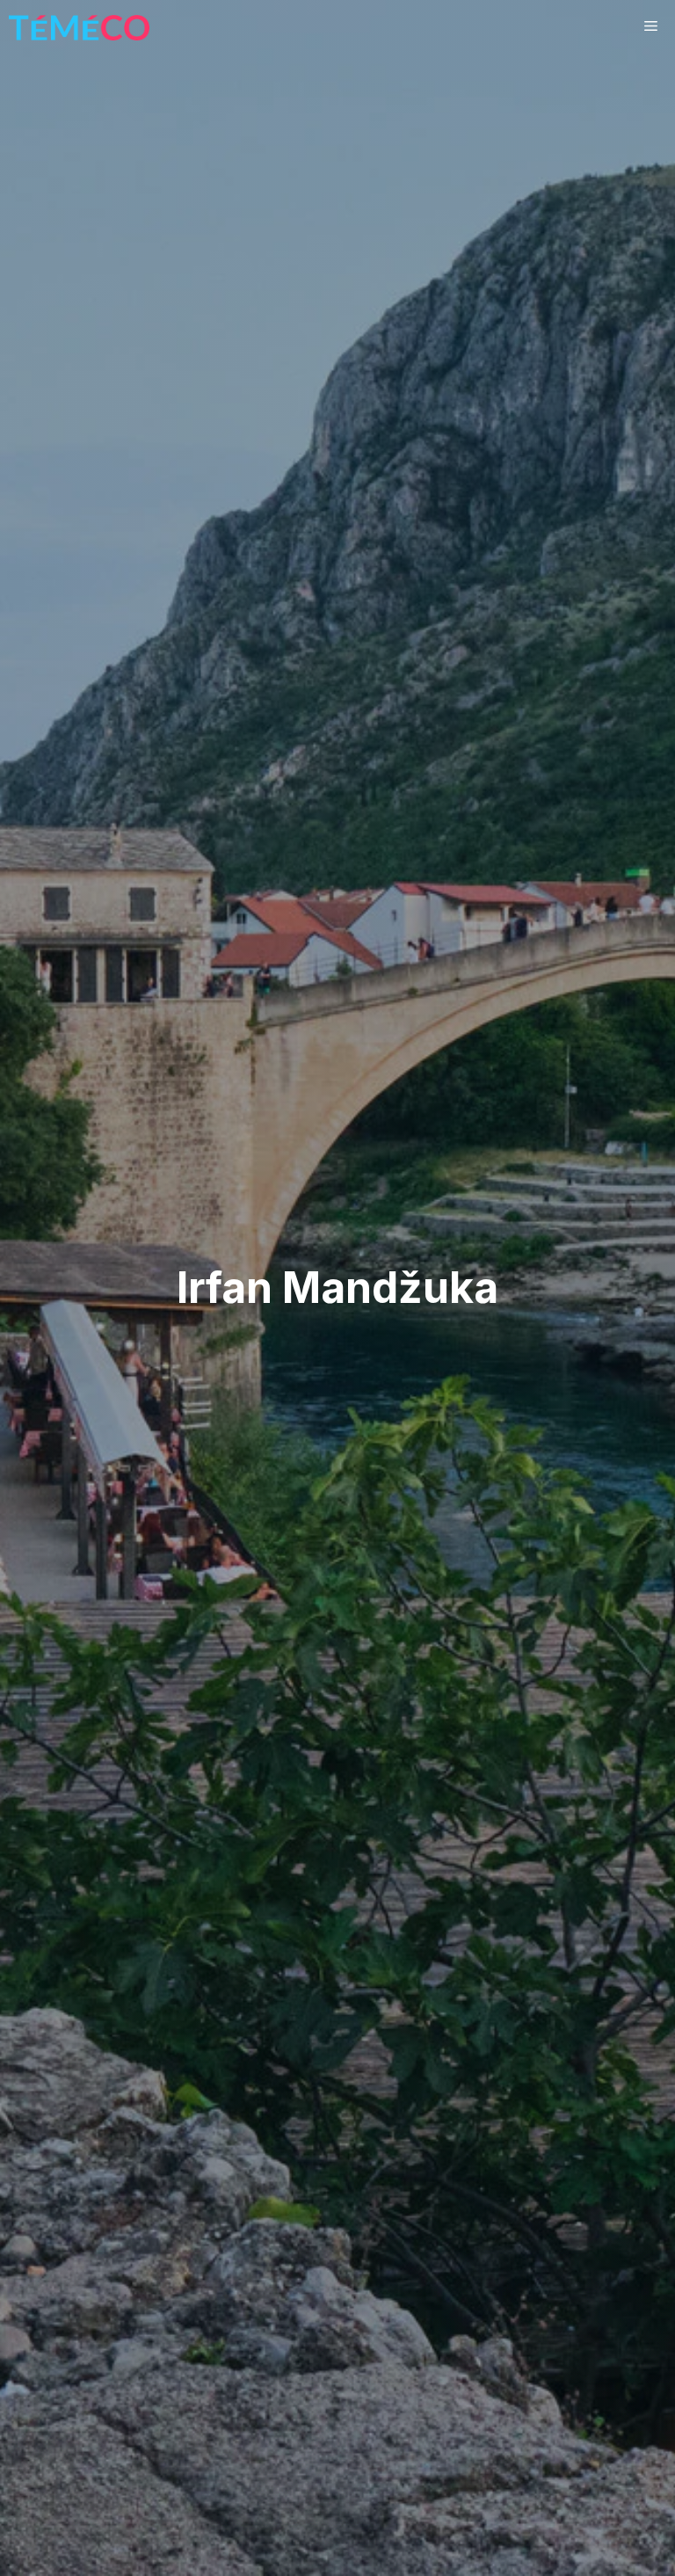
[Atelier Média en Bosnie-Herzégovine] (79, 26)
